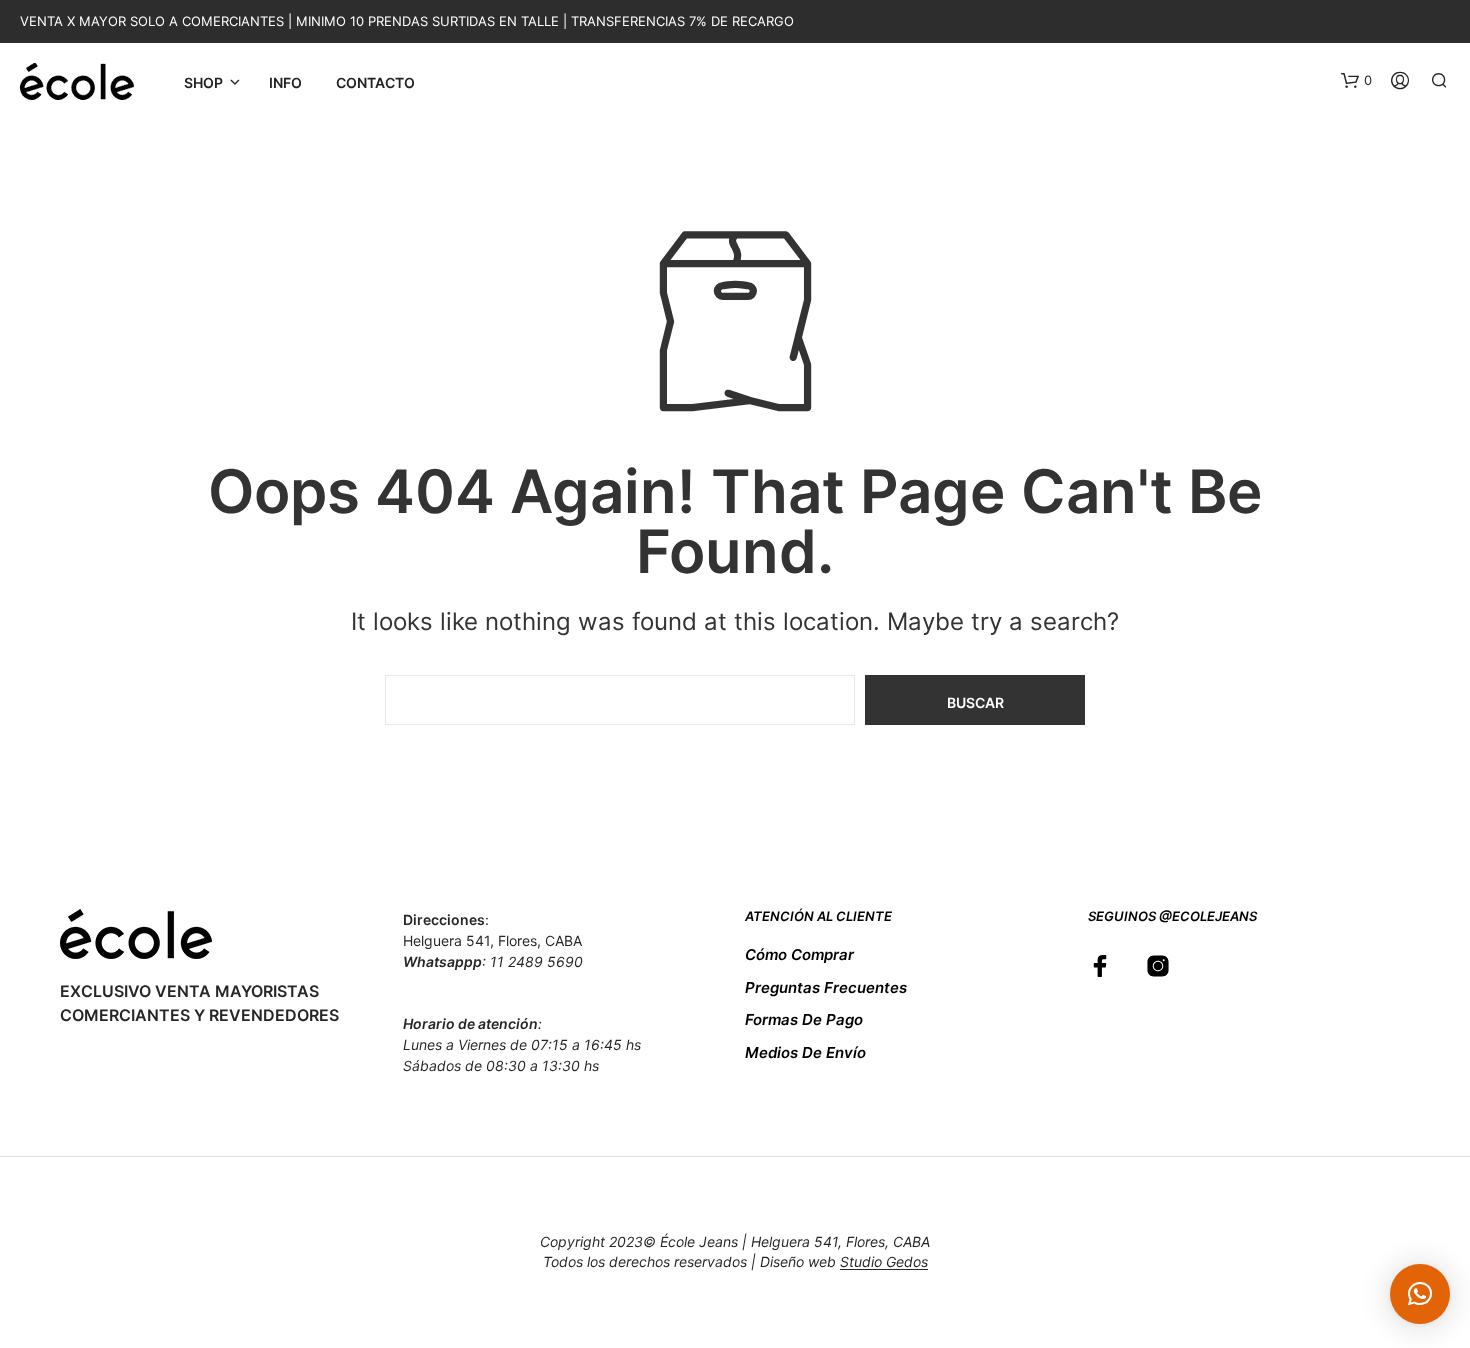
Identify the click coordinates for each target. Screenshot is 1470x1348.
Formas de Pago (804, 1019)
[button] (1356, 81)
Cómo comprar (799, 954)
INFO (285, 82)
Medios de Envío (805, 1052)
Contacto (375, 82)
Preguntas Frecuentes (826, 987)
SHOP (203, 82)
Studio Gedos (884, 1262)
